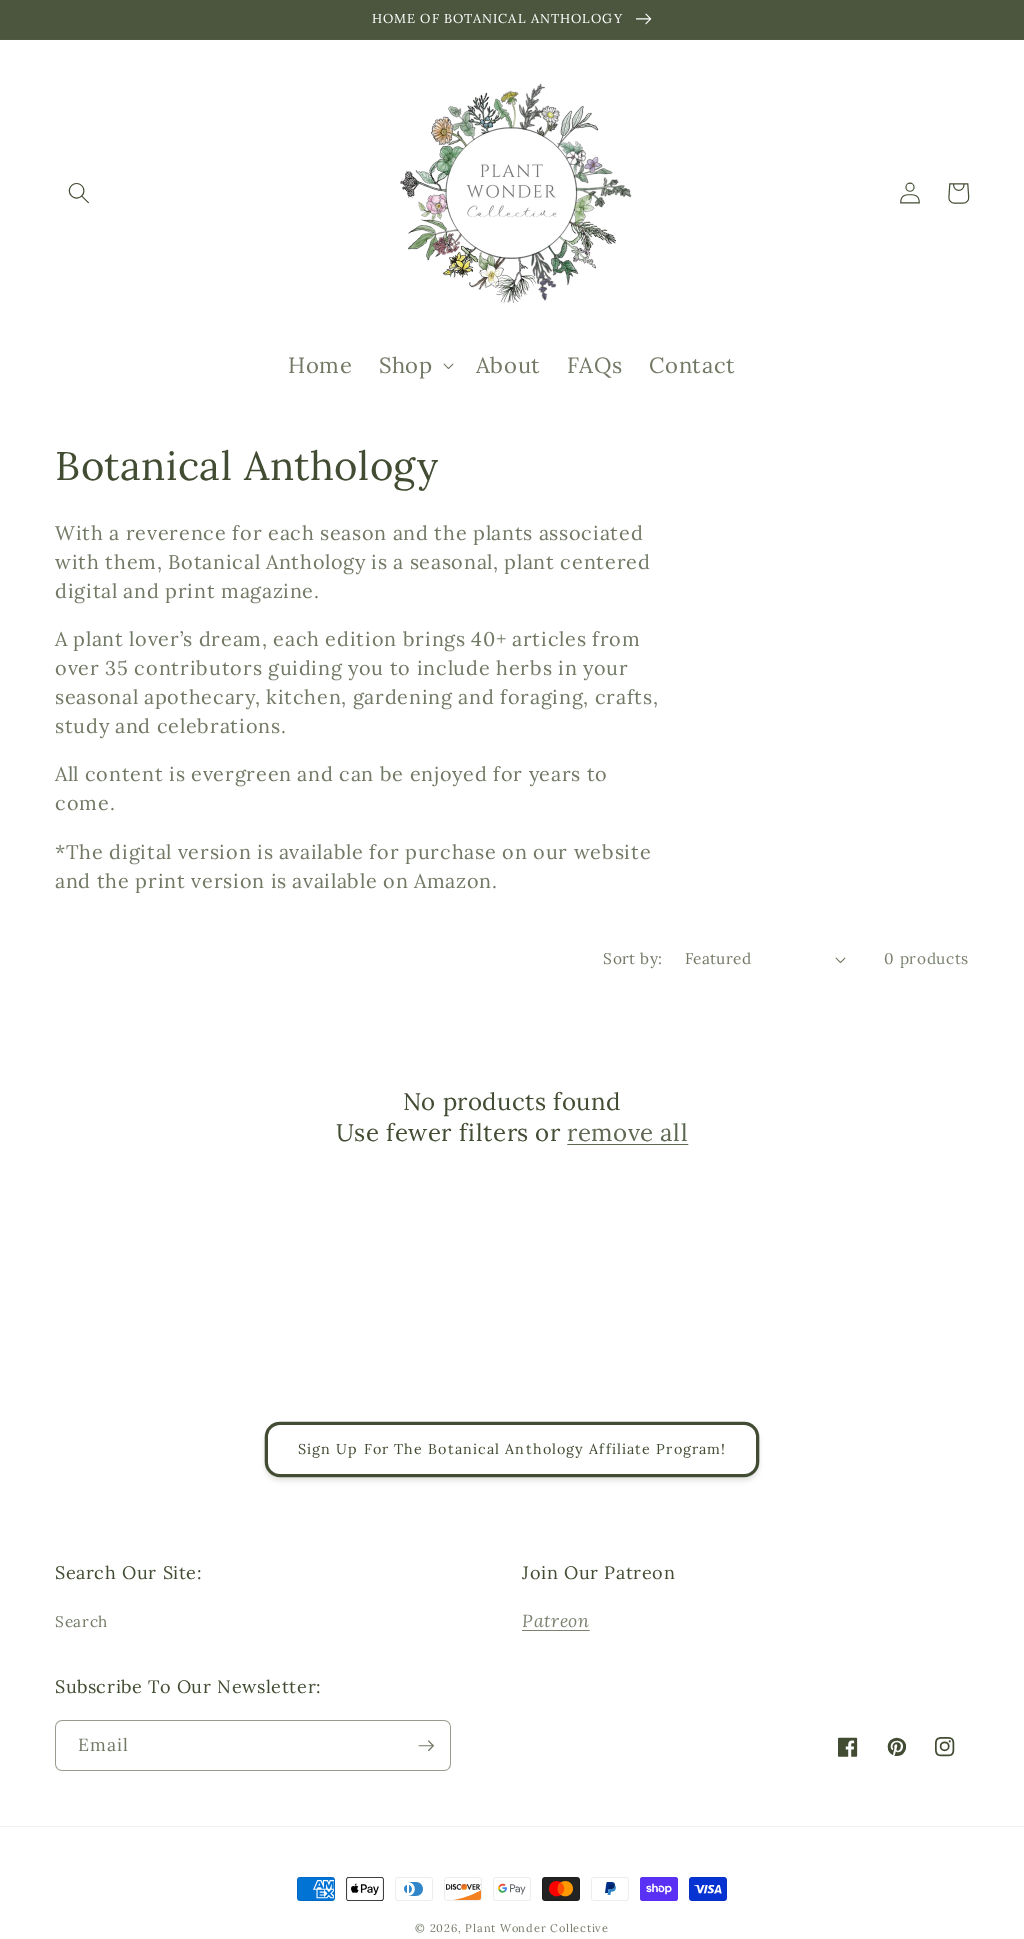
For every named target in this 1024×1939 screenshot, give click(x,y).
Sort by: (633, 958)
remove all (627, 1132)
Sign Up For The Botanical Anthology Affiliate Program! (512, 1449)
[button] (79, 193)
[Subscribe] (426, 1746)
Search (81, 1621)
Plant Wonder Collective (537, 1928)
